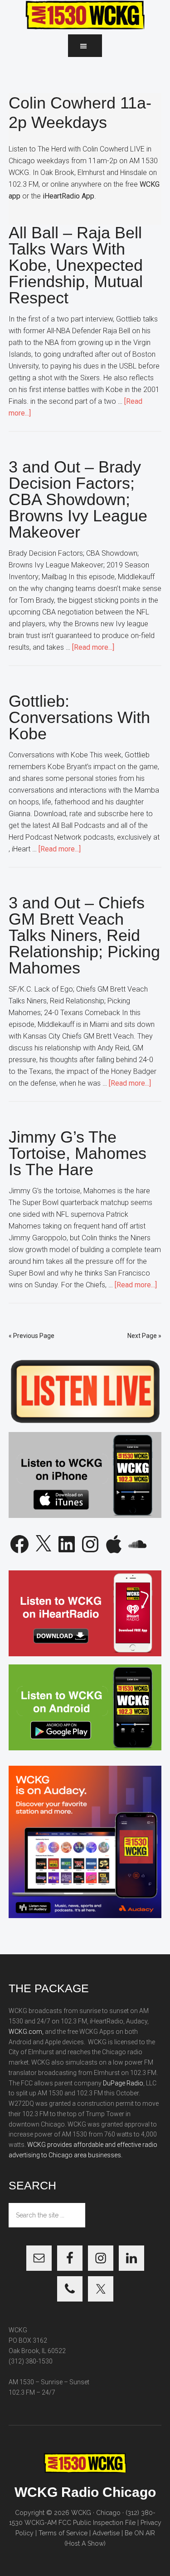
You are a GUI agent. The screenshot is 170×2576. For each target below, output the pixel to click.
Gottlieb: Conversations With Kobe (79, 717)
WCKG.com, (26, 2032)
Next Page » (144, 1336)
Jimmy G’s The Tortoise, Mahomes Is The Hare (78, 1153)
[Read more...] (93, 647)
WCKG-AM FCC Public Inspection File (80, 2523)
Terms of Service (63, 2533)
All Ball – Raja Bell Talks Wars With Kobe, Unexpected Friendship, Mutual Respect (76, 265)
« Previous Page (32, 1336)
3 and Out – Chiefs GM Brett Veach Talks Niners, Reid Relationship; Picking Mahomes (84, 935)
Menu (85, 46)
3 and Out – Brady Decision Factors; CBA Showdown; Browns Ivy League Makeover (78, 499)
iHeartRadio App (68, 196)
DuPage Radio (123, 2083)
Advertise (106, 2533)
